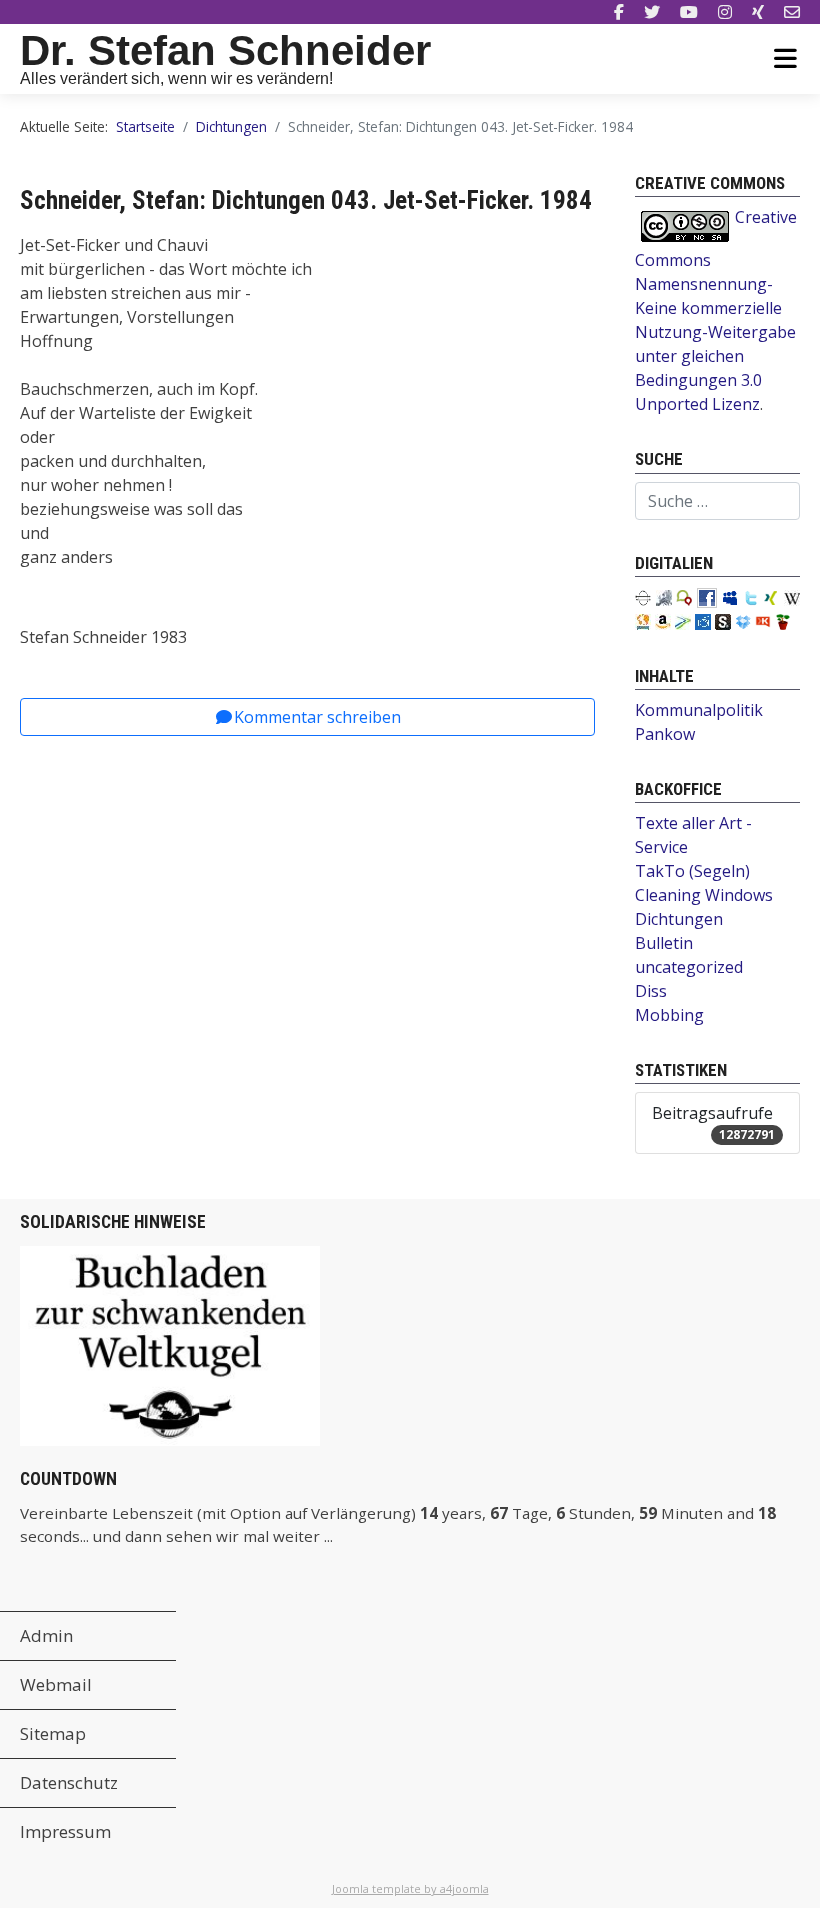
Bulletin (664, 943)
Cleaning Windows (704, 895)
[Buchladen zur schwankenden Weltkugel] (170, 1344)
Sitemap (53, 1733)
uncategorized (689, 967)
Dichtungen (679, 919)
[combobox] (717, 501)
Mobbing (669, 1015)
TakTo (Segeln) (692, 871)
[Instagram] (725, 12)
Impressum (65, 1831)
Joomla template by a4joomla (410, 1888)
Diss (651, 991)
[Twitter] (652, 12)
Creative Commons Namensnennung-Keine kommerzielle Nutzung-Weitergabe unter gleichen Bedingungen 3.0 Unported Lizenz (716, 310)
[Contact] (792, 12)
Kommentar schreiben (317, 717)
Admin (46, 1635)
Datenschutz (69, 1782)
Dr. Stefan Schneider (225, 50)
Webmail (56, 1684)
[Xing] (758, 12)
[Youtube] (689, 12)
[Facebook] (619, 12)
